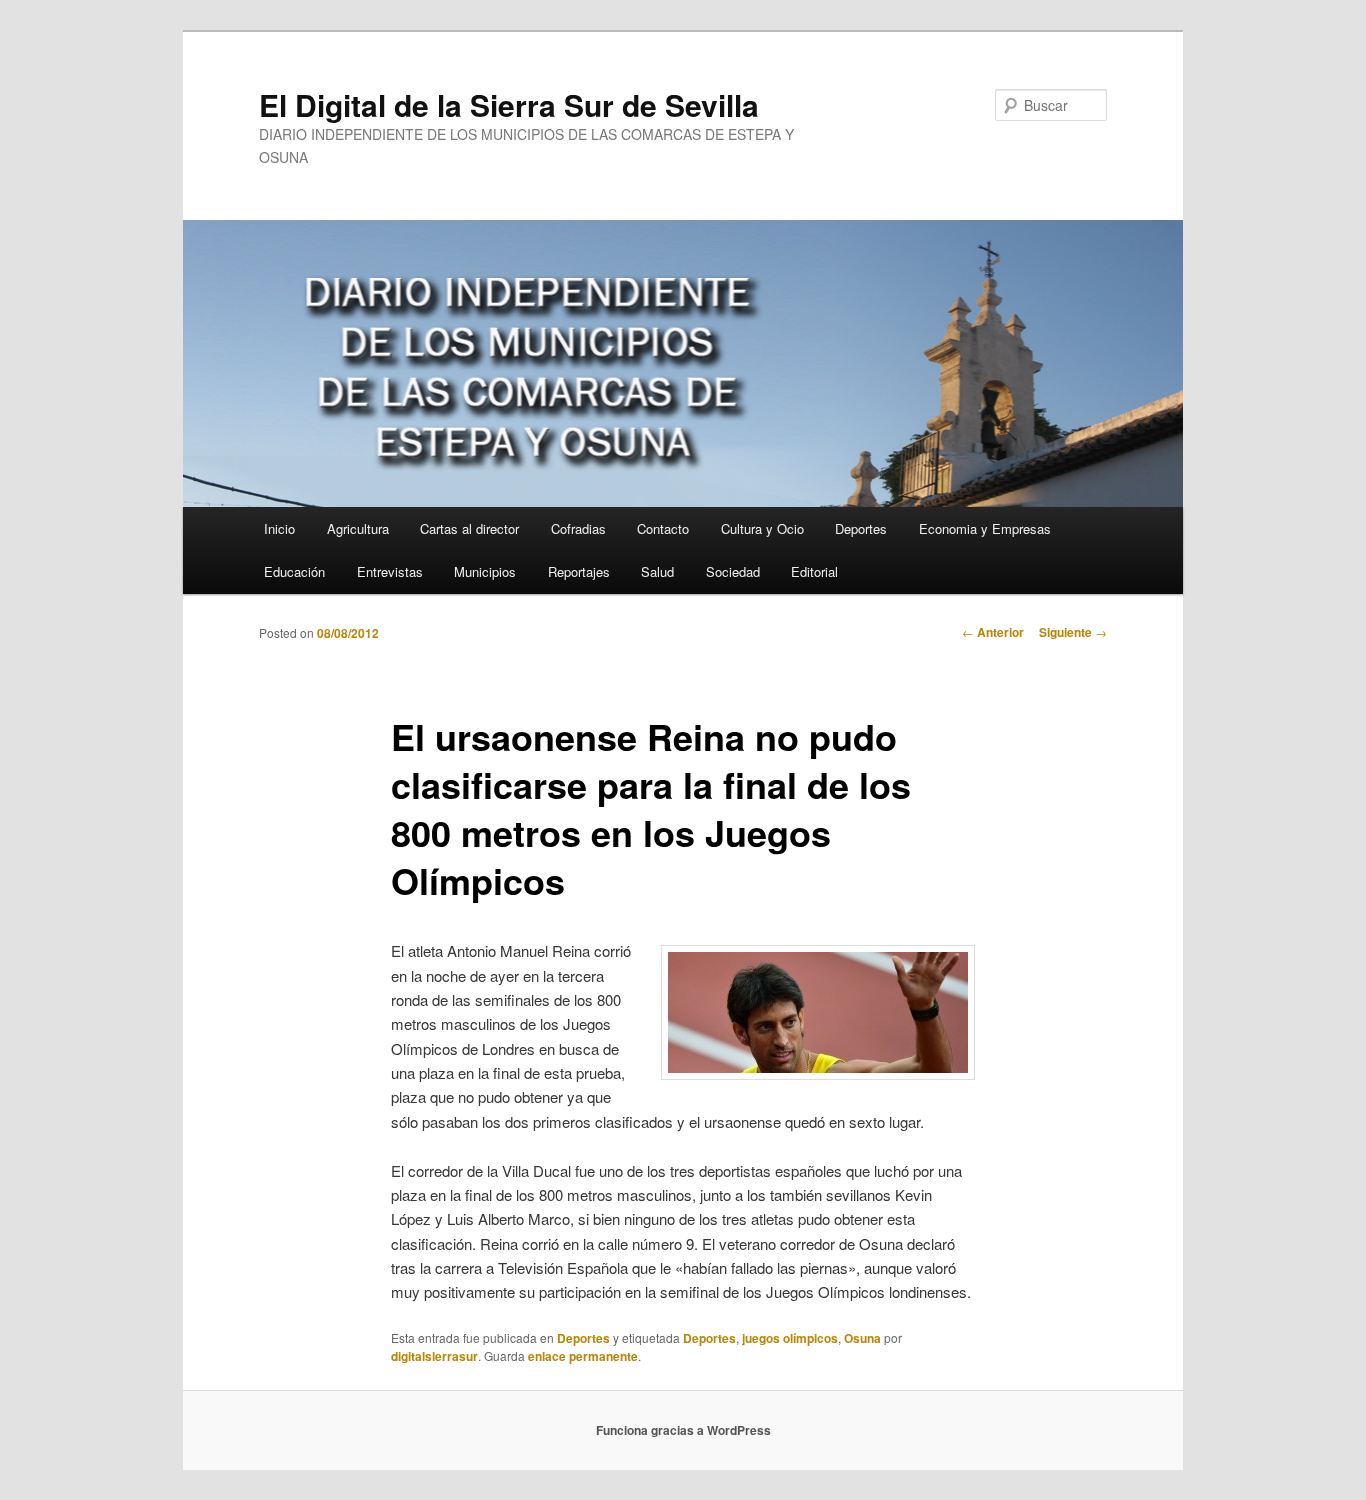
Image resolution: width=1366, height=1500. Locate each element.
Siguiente (1073, 632)
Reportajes (579, 571)
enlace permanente (583, 1356)
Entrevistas (390, 571)
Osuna (862, 1338)
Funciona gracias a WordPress (683, 1430)
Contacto (663, 528)
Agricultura (358, 528)
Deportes (861, 528)
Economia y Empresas (985, 528)
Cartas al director (469, 528)
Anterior (993, 632)
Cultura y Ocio (762, 528)
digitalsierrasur (434, 1356)
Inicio (279, 528)
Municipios (485, 571)
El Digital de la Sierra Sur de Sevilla (509, 104)
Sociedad (733, 571)
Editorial (814, 571)
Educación (294, 571)
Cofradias (578, 528)
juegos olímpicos (790, 1338)
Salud (657, 571)
